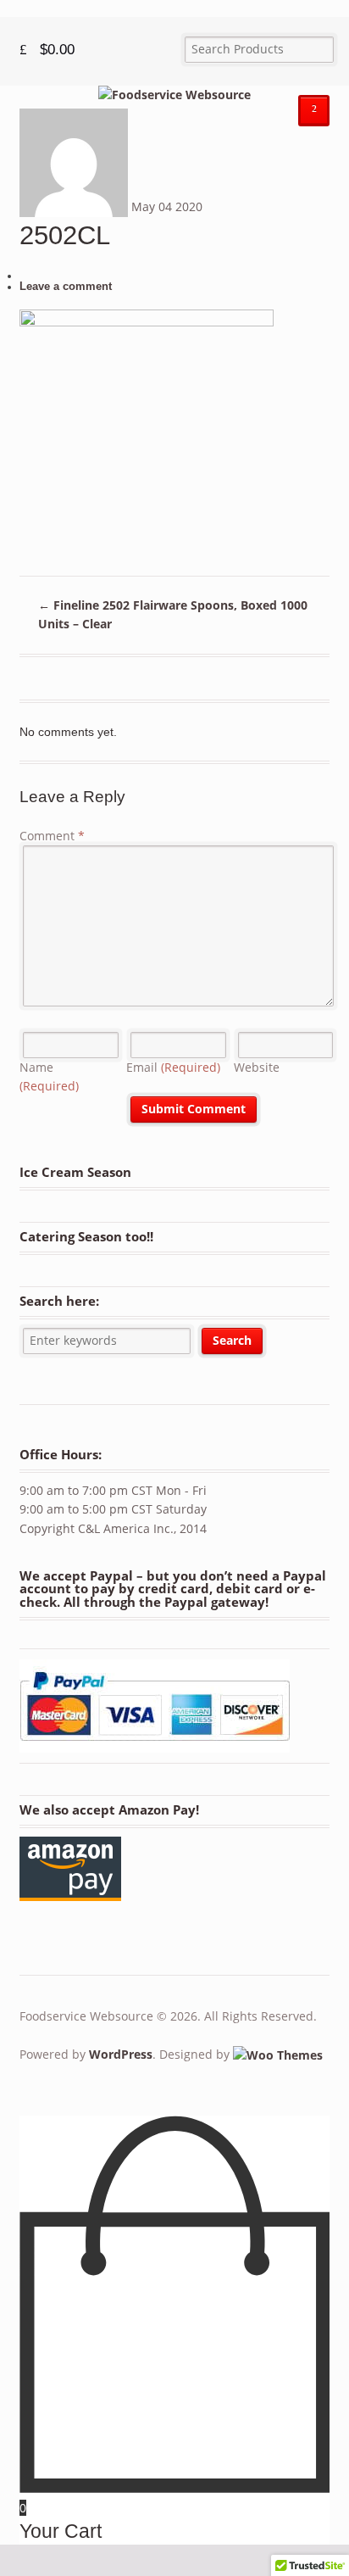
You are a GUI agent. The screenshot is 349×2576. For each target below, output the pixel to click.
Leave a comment (66, 287)
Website (257, 1067)
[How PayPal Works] (155, 1745)
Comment (52, 836)
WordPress (121, 2054)
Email (173, 1067)
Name (49, 1077)
